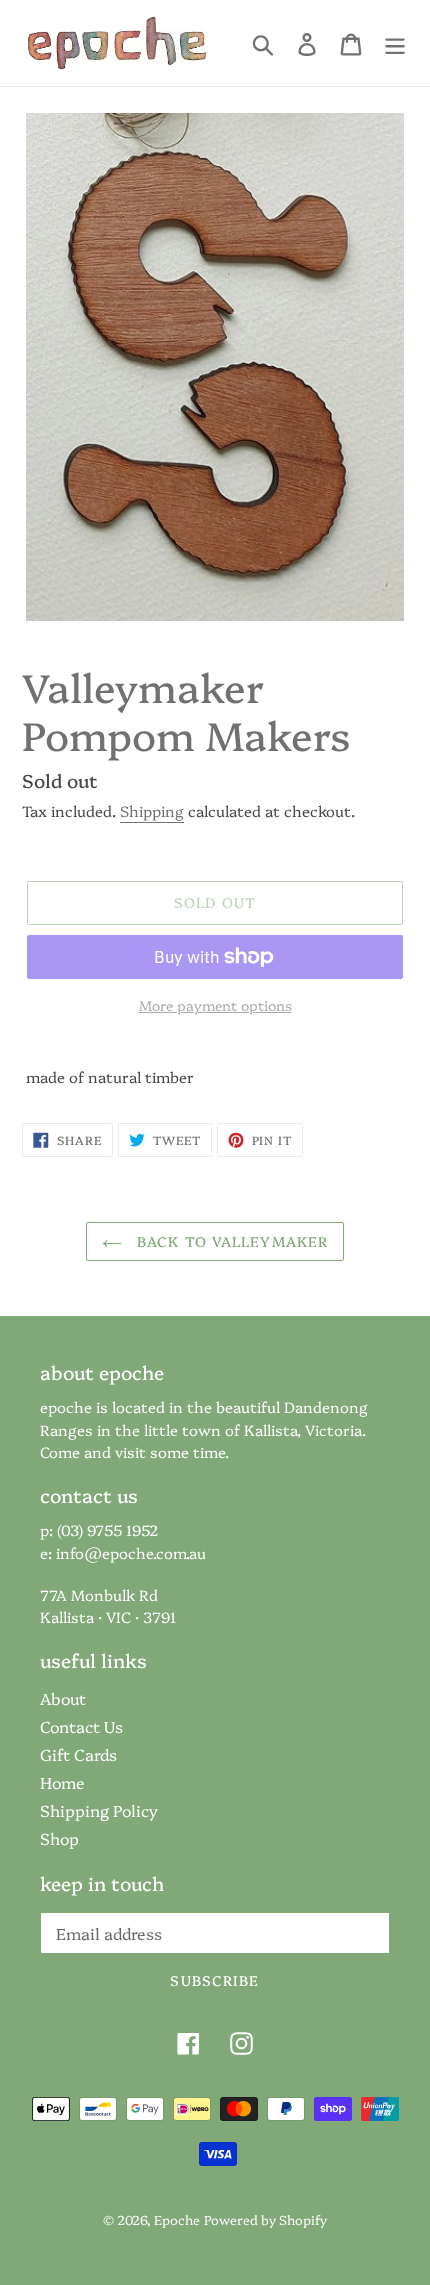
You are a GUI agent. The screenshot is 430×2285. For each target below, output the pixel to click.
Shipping (152, 810)
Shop (59, 1838)
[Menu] (395, 43)
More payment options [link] (215, 1005)
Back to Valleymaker (230, 1241)
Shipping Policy (99, 1810)
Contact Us (81, 1726)
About (63, 1698)
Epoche (177, 2219)
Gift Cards (78, 1754)
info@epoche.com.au (131, 1552)
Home (62, 1782)
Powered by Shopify (265, 2219)
